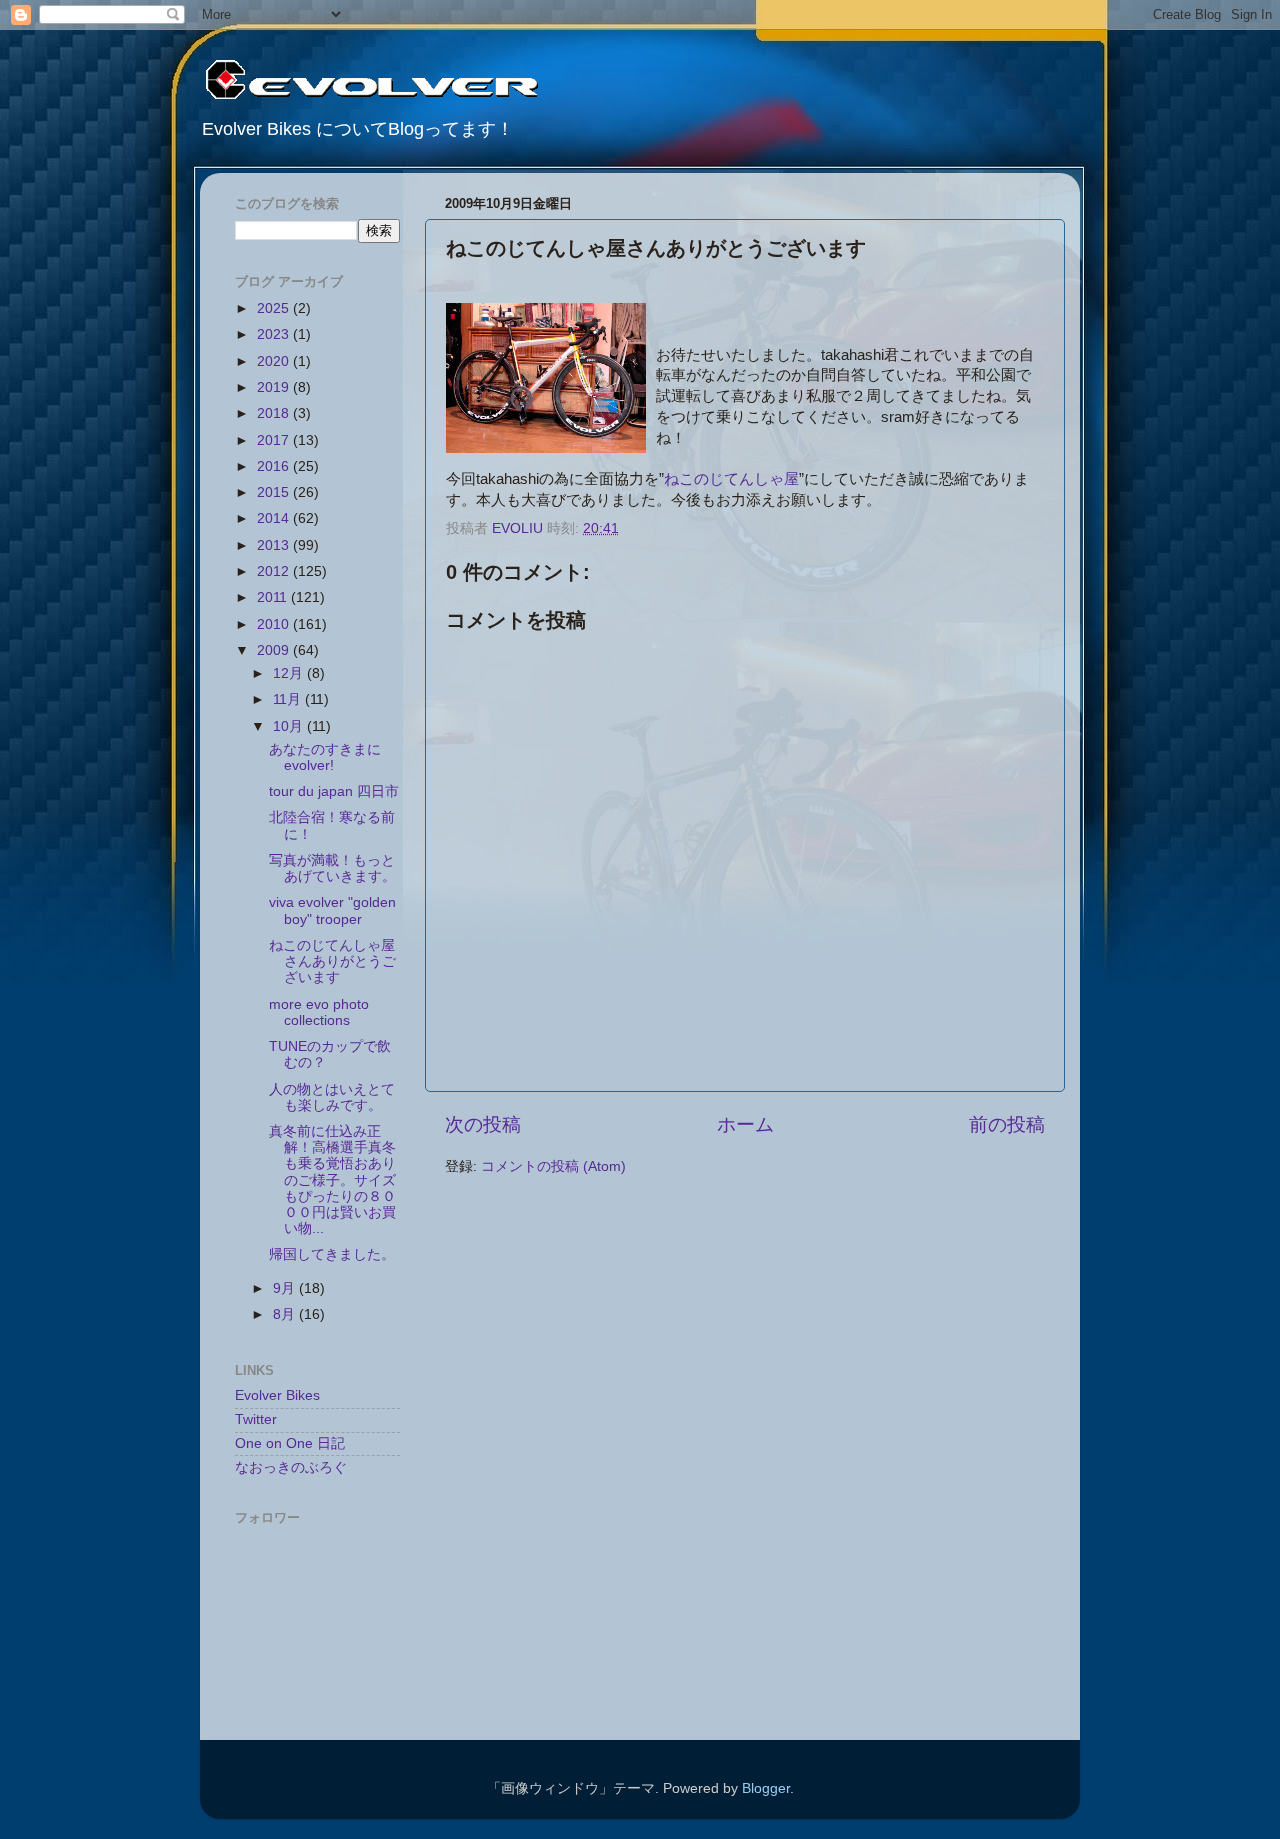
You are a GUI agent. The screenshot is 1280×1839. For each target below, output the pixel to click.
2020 (275, 361)
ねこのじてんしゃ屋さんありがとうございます (332, 961)
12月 (290, 673)
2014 (275, 518)
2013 (275, 545)
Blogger (766, 1788)
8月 (286, 1314)
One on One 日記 (290, 1443)
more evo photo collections (319, 1012)
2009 (275, 650)
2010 (275, 624)
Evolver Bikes (277, 1395)
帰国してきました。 (332, 1254)
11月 (289, 699)
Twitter (256, 1419)
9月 (286, 1288)
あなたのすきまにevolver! (325, 757)
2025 (275, 308)
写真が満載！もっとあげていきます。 (332, 868)
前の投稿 (1007, 1124)
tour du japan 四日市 (341, 791)
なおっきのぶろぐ (291, 1467)
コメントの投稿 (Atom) (553, 1166)
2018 (275, 413)
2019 (275, 387)
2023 (275, 334)
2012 (275, 571)
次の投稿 (483, 1124)
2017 (275, 440)
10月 (290, 726)
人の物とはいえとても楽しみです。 (332, 1097)
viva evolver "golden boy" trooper (332, 910)
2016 (275, 466)
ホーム (745, 1124)
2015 (275, 492)
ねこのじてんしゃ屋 (731, 479)
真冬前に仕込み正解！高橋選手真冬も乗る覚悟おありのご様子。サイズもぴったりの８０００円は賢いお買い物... (332, 1180)
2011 (274, 597)
